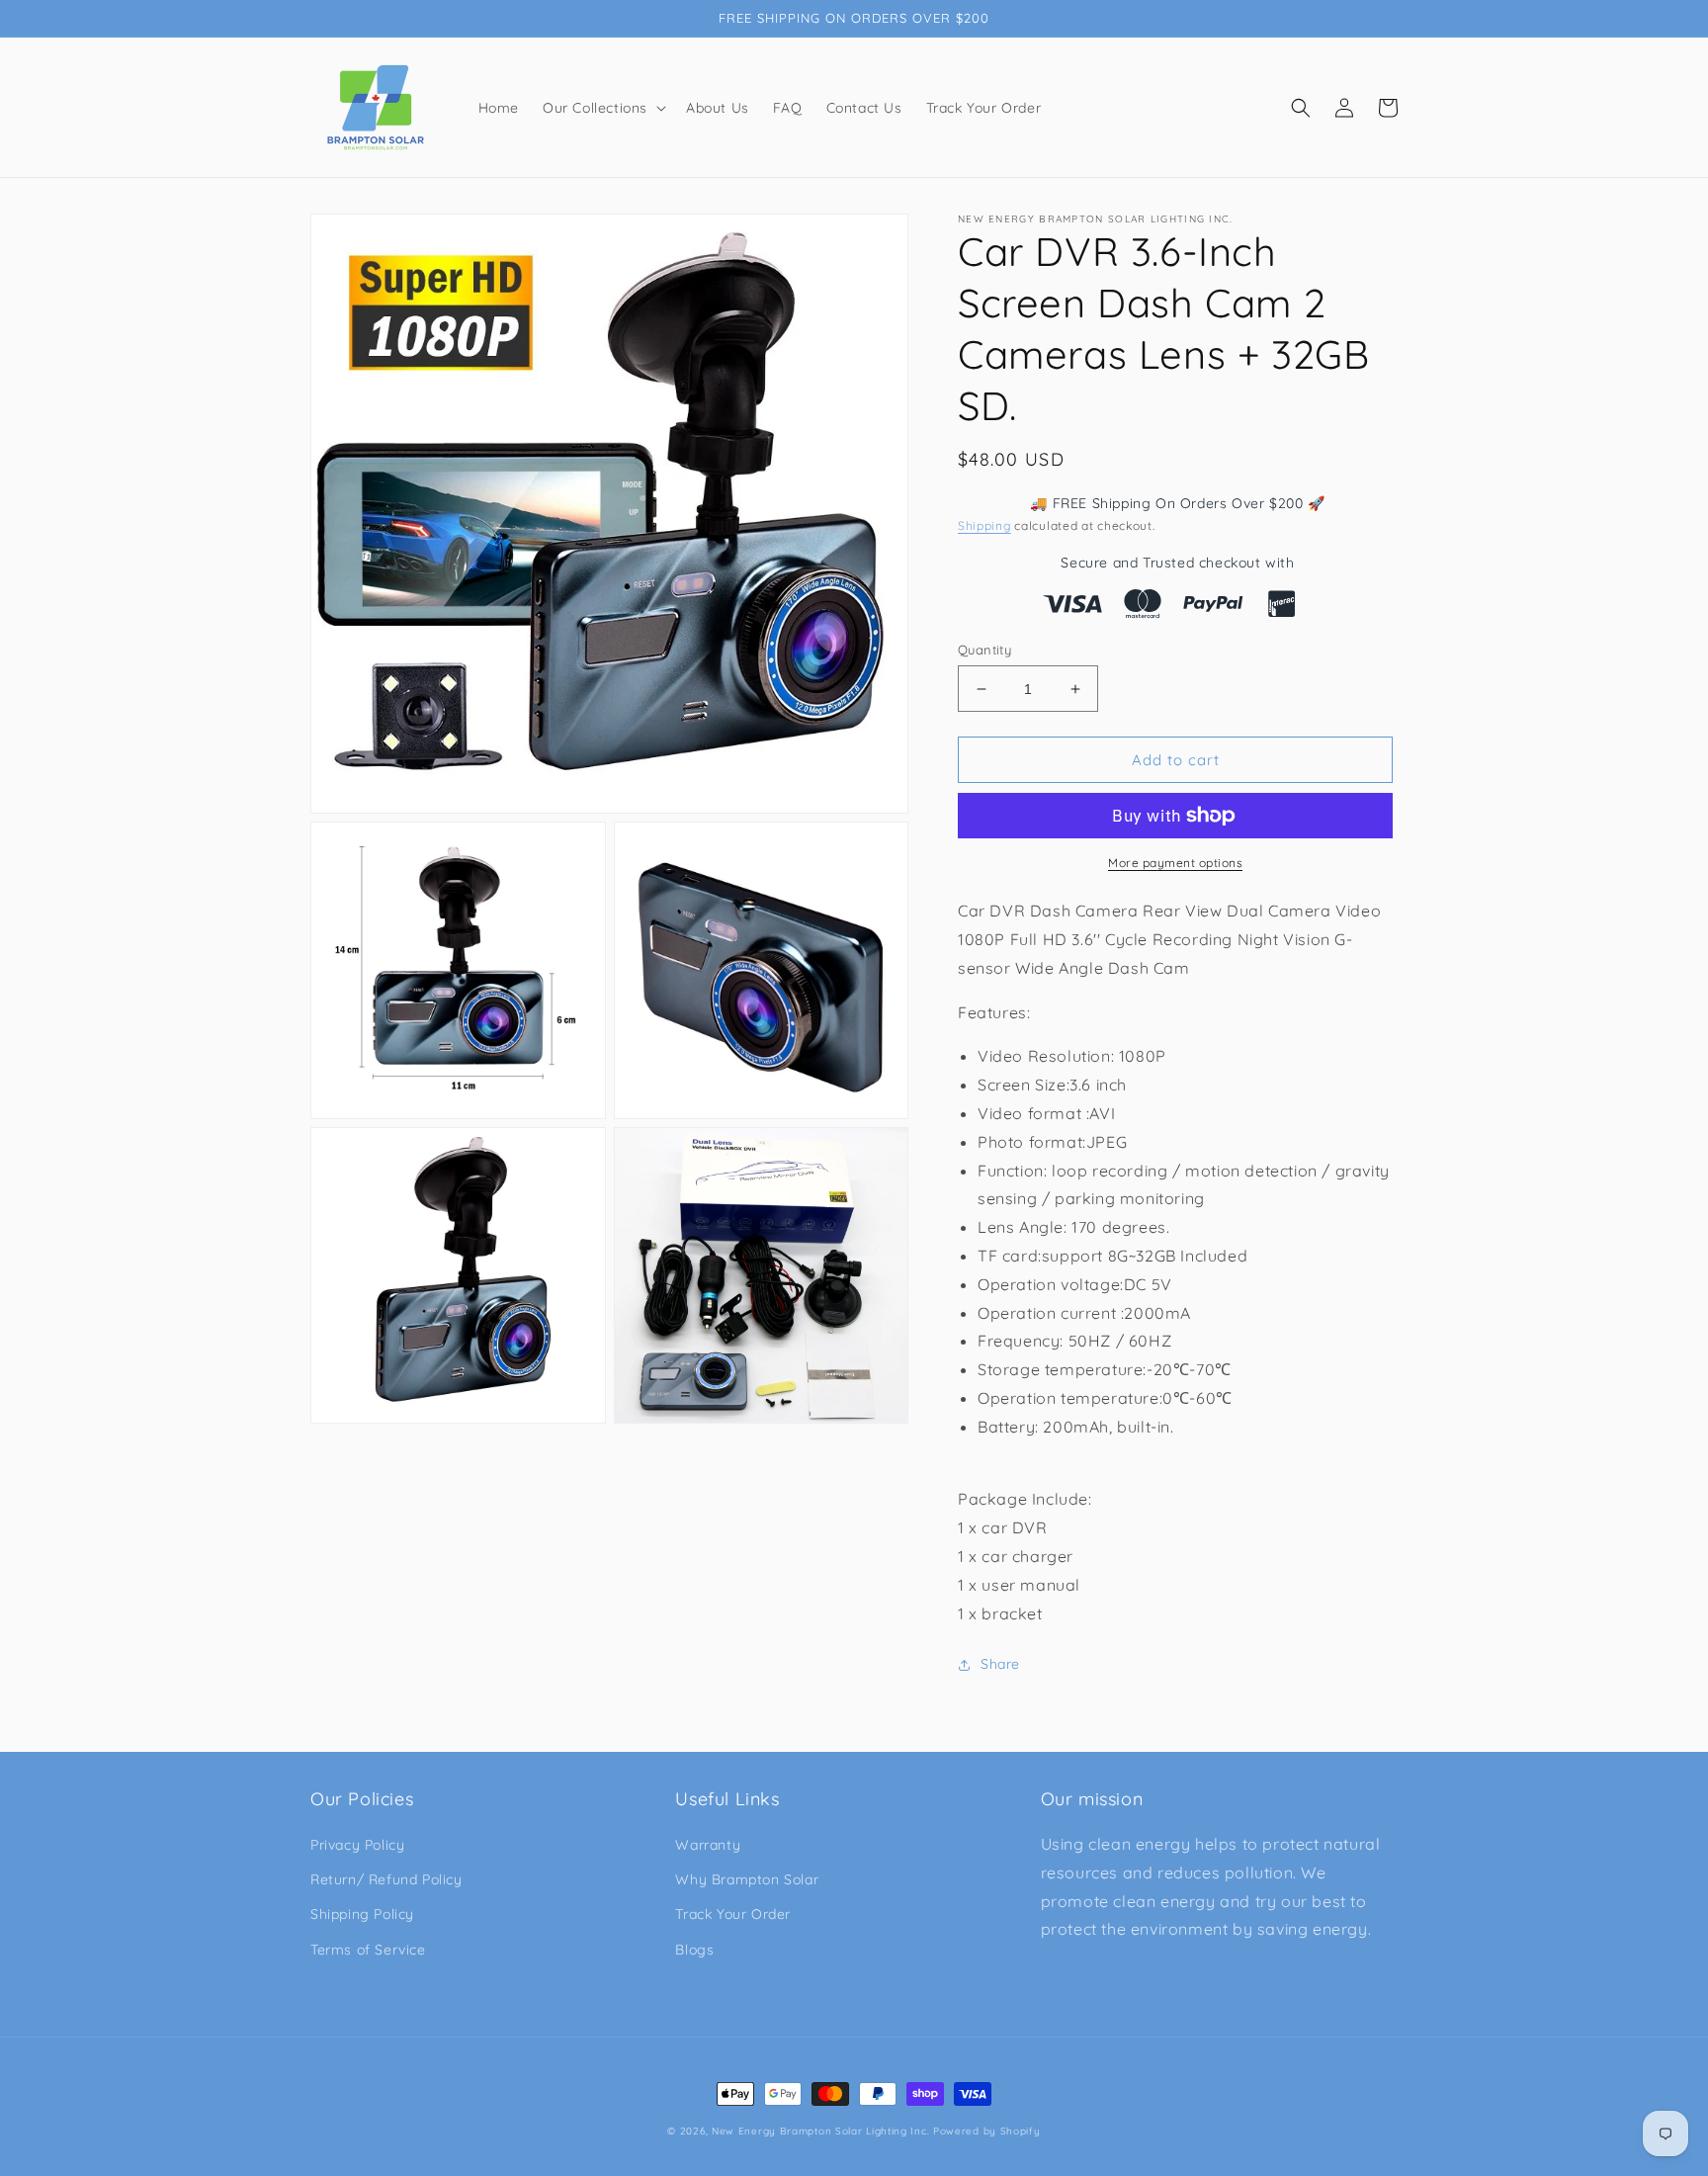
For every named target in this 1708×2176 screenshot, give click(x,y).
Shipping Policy (362, 1914)
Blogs (694, 1950)
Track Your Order (733, 1914)
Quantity (984, 650)
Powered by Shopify (987, 2131)
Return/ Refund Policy (386, 1879)
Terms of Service (368, 1950)
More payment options (1175, 863)
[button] (602, 108)
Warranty (708, 1845)
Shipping (984, 525)
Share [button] (1000, 1664)
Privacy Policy (357, 1845)
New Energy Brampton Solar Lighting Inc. (820, 2131)
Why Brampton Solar (747, 1879)
